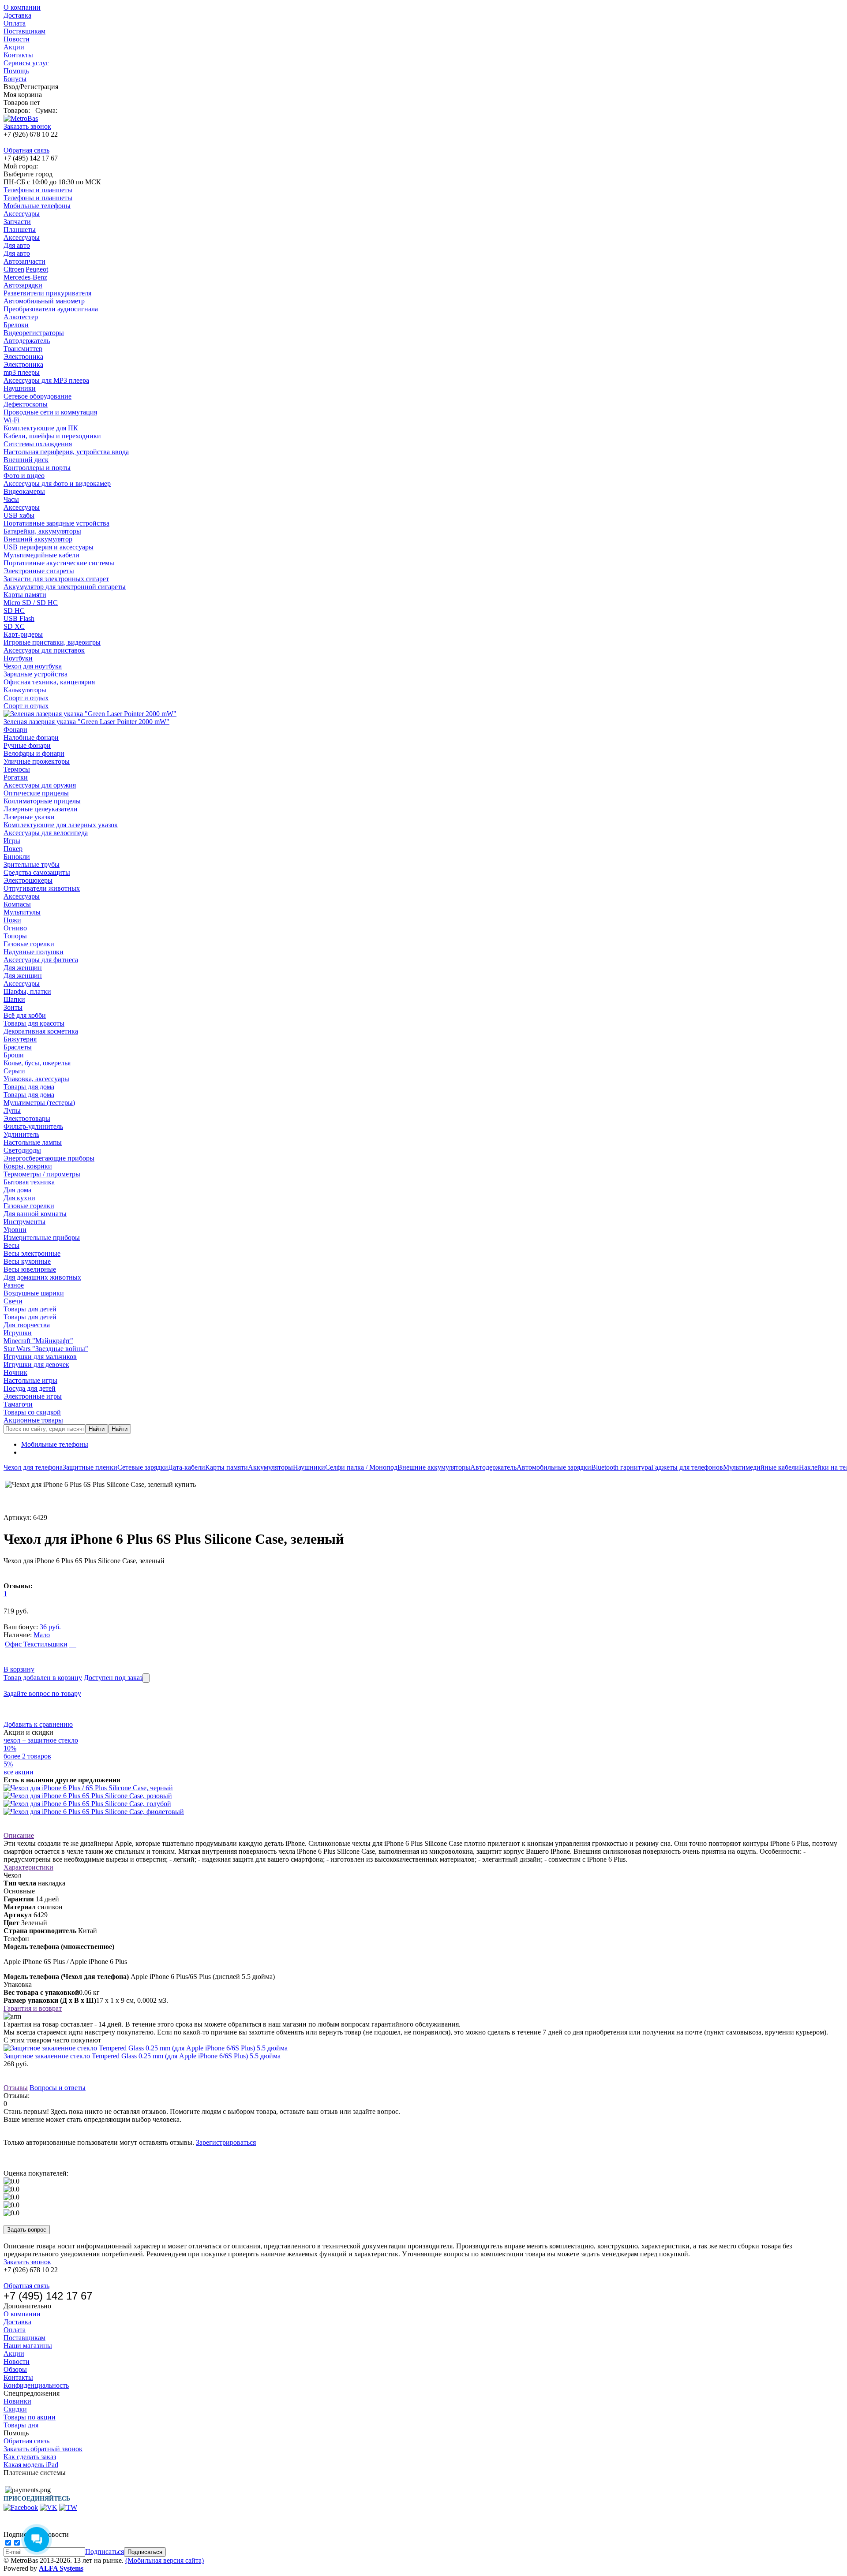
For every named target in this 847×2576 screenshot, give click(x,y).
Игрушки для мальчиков (40, 1357)
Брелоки (16, 325)
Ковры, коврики (28, 1166)
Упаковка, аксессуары (36, 1079)
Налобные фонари (31, 737)
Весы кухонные (27, 1261)
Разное (14, 1285)
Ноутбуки (18, 658)
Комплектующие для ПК (41, 428)
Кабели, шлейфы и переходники (52, 436)
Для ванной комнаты (35, 1214)
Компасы (17, 904)
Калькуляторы (25, 690)
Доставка (17, 15)
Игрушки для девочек (36, 1365)
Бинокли (17, 857)
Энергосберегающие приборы (49, 1158)
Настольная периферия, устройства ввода (66, 452)
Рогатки (16, 777)
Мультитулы (22, 912)
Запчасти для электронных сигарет (56, 579)
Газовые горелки (29, 944)
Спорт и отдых (26, 698)
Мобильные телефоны (37, 206)
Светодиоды (22, 1150)
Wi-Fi (11, 420)
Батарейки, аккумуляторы (42, 531)
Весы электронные (32, 1253)
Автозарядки (23, 285)
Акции (14, 47)
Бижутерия (20, 1039)
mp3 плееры (22, 372)
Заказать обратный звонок (43, 2449)
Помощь (16, 71)
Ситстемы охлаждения (38, 444)
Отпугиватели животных (42, 888)
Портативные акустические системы (59, 563)
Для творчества (27, 1325)
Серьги (14, 1071)
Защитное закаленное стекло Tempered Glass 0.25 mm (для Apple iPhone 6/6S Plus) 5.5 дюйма (142, 2056)
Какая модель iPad (31, 2465)
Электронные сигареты (39, 571)
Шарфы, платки (27, 991)
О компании (22, 7)
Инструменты (24, 1222)
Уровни (15, 1230)
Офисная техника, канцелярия (49, 682)
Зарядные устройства (36, 674)
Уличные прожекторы (37, 761)
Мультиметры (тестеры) (39, 1103)
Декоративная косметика (41, 1031)
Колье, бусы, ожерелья (37, 1063)
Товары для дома (29, 1087)
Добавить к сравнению (38, 1724)
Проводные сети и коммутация (50, 412)
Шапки (14, 999)
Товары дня (21, 2425)
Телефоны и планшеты (38, 190)
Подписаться (105, 2552)
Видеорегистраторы (34, 333)
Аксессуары (22, 214)
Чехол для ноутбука (33, 666)
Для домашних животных (42, 1277)
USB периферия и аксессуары (49, 547)
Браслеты (18, 1047)
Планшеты (20, 230)
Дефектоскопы (26, 404)
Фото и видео (24, 476)
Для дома (17, 1190)
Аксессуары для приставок (44, 650)
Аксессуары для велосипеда (46, 833)
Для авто (17, 245)
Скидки (15, 2409)
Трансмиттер (23, 349)
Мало (42, 1635)
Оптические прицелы (36, 793)
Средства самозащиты (37, 872)
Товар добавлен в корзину (43, 1678)
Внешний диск (26, 460)
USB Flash (19, 618)
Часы (11, 499)
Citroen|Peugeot (26, 269)
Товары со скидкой (32, 1412)
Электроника (23, 357)
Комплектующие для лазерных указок (61, 825)
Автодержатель (27, 341)
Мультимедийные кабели (41, 555)
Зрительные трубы (32, 864)
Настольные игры (30, 1380)
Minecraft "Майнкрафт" (38, 1341)
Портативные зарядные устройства (56, 523)
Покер (13, 849)
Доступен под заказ (113, 1678)
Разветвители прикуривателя (47, 293)
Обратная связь (26, 150)
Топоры (15, 936)
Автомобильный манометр (44, 301)
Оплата (15, 23)
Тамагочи (18, 1404)
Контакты (18, 55)
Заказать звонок (27, 126)
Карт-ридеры (23, 634)
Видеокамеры (24, 491)
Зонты (13, 1007)
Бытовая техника (29, 1182)
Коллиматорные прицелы (42, 801)
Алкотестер (21, 317)
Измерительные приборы (42, 1238)
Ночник (15, 1372)
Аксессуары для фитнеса (41, 960)
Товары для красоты (34, 1023)
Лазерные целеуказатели (41, 809)
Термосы (17, 769)
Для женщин (23, 968)
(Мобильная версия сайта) (165, 2560)
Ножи (12, 920)
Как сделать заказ (30, 2457)
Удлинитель (21, 1134)
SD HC (14, 610)
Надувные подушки (34, 952)
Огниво (15, 928)
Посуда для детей (30, 1388)
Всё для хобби (25, 1015)
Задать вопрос (27, 2230)
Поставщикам (24, 31)
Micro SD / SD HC (31, 603)
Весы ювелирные (30, 1269)
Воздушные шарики (34, 1293)
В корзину (19, 1669)
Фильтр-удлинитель (33, 1126)
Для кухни (19, 1198)
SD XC (14, 626)
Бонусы (15, 79)
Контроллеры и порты (37, 468)
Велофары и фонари (34, 753)
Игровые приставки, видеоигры (52, 642)
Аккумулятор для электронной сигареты (65, 587)
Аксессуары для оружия (40, 785)
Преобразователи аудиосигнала (51, 309)
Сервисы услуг (26, 63)
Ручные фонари (27, 745)
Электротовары (27, 1118)
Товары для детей (30, 1309)
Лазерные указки (29, 817)
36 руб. (50, 1627)
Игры (12, 841)
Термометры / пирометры (42, 1174)
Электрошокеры (28, 880)
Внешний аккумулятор (38, 539)
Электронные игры (33, 1396)
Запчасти (17, 222)
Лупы (12, 1111)
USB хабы (19, 515)
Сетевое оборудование (37, 396)
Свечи (13, 1301)
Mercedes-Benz (25, 277)
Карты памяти (25, 595)
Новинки (17, 2401)
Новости (17, 39)
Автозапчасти (24, 261)
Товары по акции (30, 2417)
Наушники (20, 388)
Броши (14, 1055)
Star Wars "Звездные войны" (46, 1349)
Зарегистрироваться (226, 2142)
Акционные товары (33, 1420)
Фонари (15, 730)
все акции (19, 1772)
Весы (11, 1245)
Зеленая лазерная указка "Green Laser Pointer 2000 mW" (86, 722)
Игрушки (18, 1333)
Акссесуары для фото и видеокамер (57, 483)
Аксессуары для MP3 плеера (46, 380)
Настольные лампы (33, 1142)
